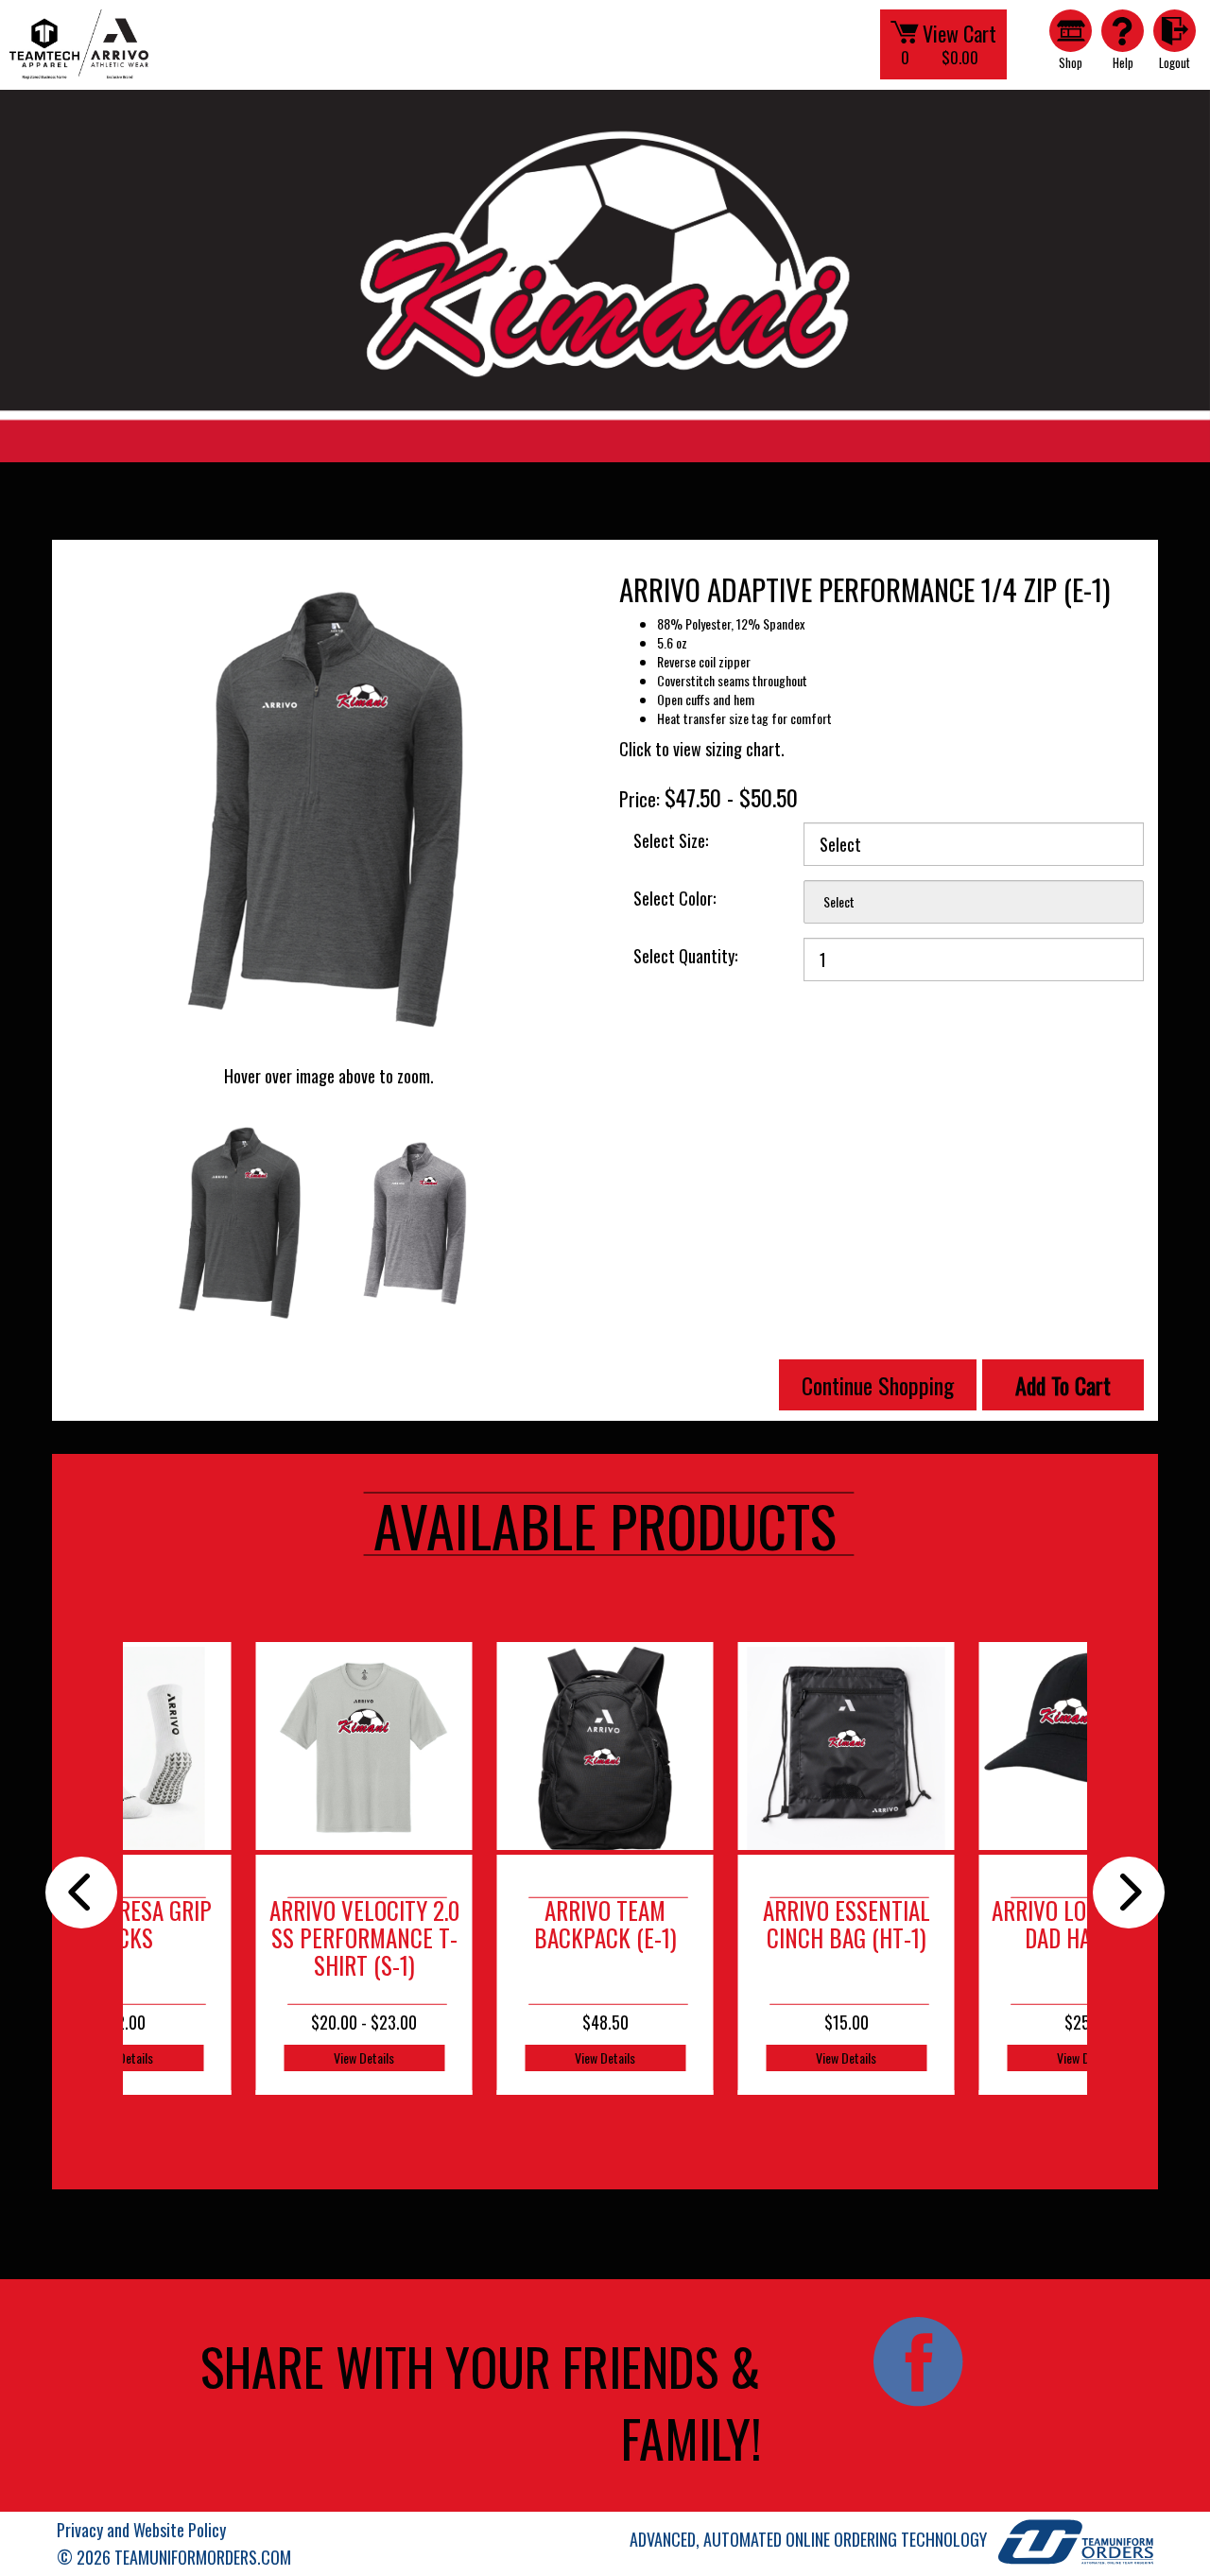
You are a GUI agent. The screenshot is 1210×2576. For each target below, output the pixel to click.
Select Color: (674, 898)
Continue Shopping (878, 1385)
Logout (1175, 61)
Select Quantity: (685, 956)
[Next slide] (1129, 1893)
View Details (364, 2057)
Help (1123, 61)
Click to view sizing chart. (702, 749)
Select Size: (671, 840)
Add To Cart (1063, 1385)
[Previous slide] (81, 1893)
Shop (1071, 61)
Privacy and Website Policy (141, 2530)
